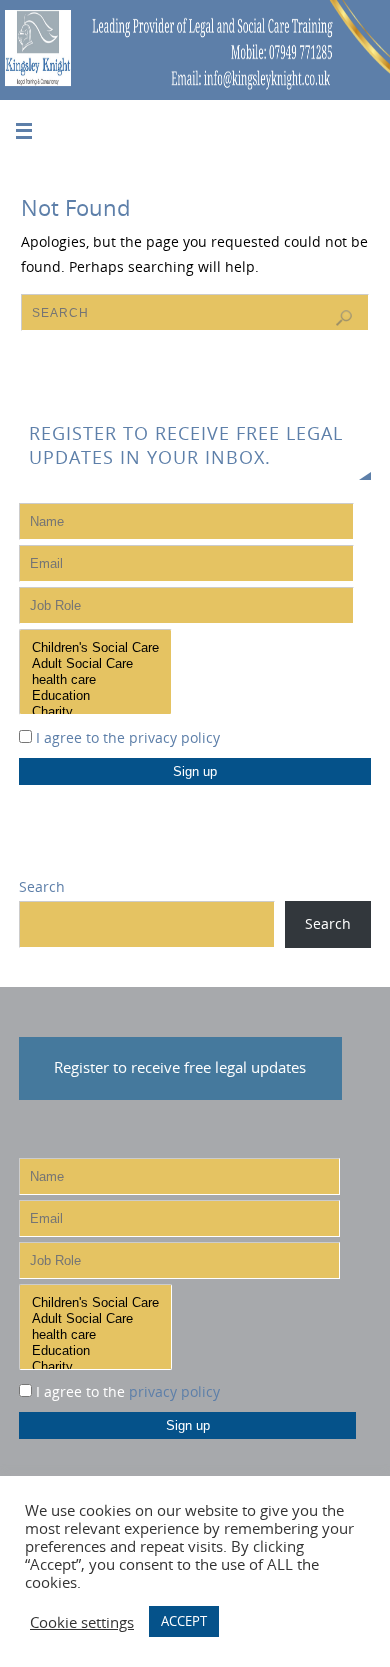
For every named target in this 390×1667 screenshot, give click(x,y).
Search (42, 887)
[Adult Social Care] (95, 664)
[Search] (344, 318)
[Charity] (95, 712)
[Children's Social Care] (95, 648)
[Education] (95, 696)
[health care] (95, 680)
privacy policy (174, 738)
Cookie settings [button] (82, 1622)
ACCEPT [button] (184, 1621)
